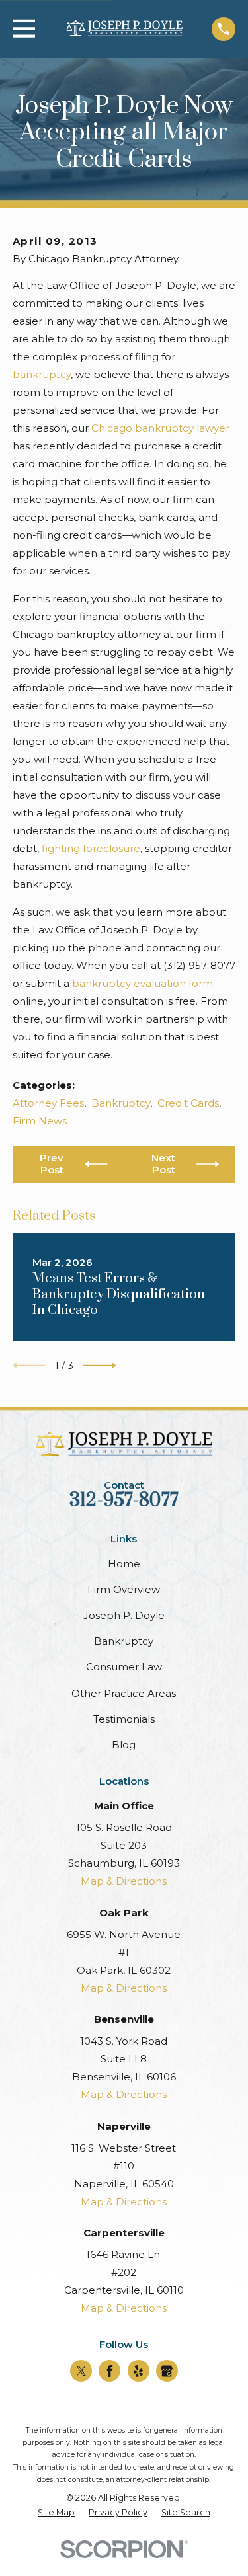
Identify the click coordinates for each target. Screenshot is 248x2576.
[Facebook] (110, 2371)
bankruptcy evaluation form (143, 983)
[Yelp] (138, 2371)
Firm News (40, 1121)
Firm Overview (124, 1589)
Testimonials (124, 1719)
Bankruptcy (121, 1103)
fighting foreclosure (91, 848)
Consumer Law (124, 1667)
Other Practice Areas (124, 1693)
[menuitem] (56, 2513)
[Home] (124, 29)
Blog (124, 1745)
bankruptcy (42, 374)
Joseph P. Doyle (124, 1615)
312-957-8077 (124, 1501)
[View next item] (100, 1366)
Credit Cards (188, 1103)
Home (124, 1564)
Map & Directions (124, 1881)
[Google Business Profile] (167, 2371)
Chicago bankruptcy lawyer (160, 428)
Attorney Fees (48, 1103)
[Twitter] (81, 2371)
